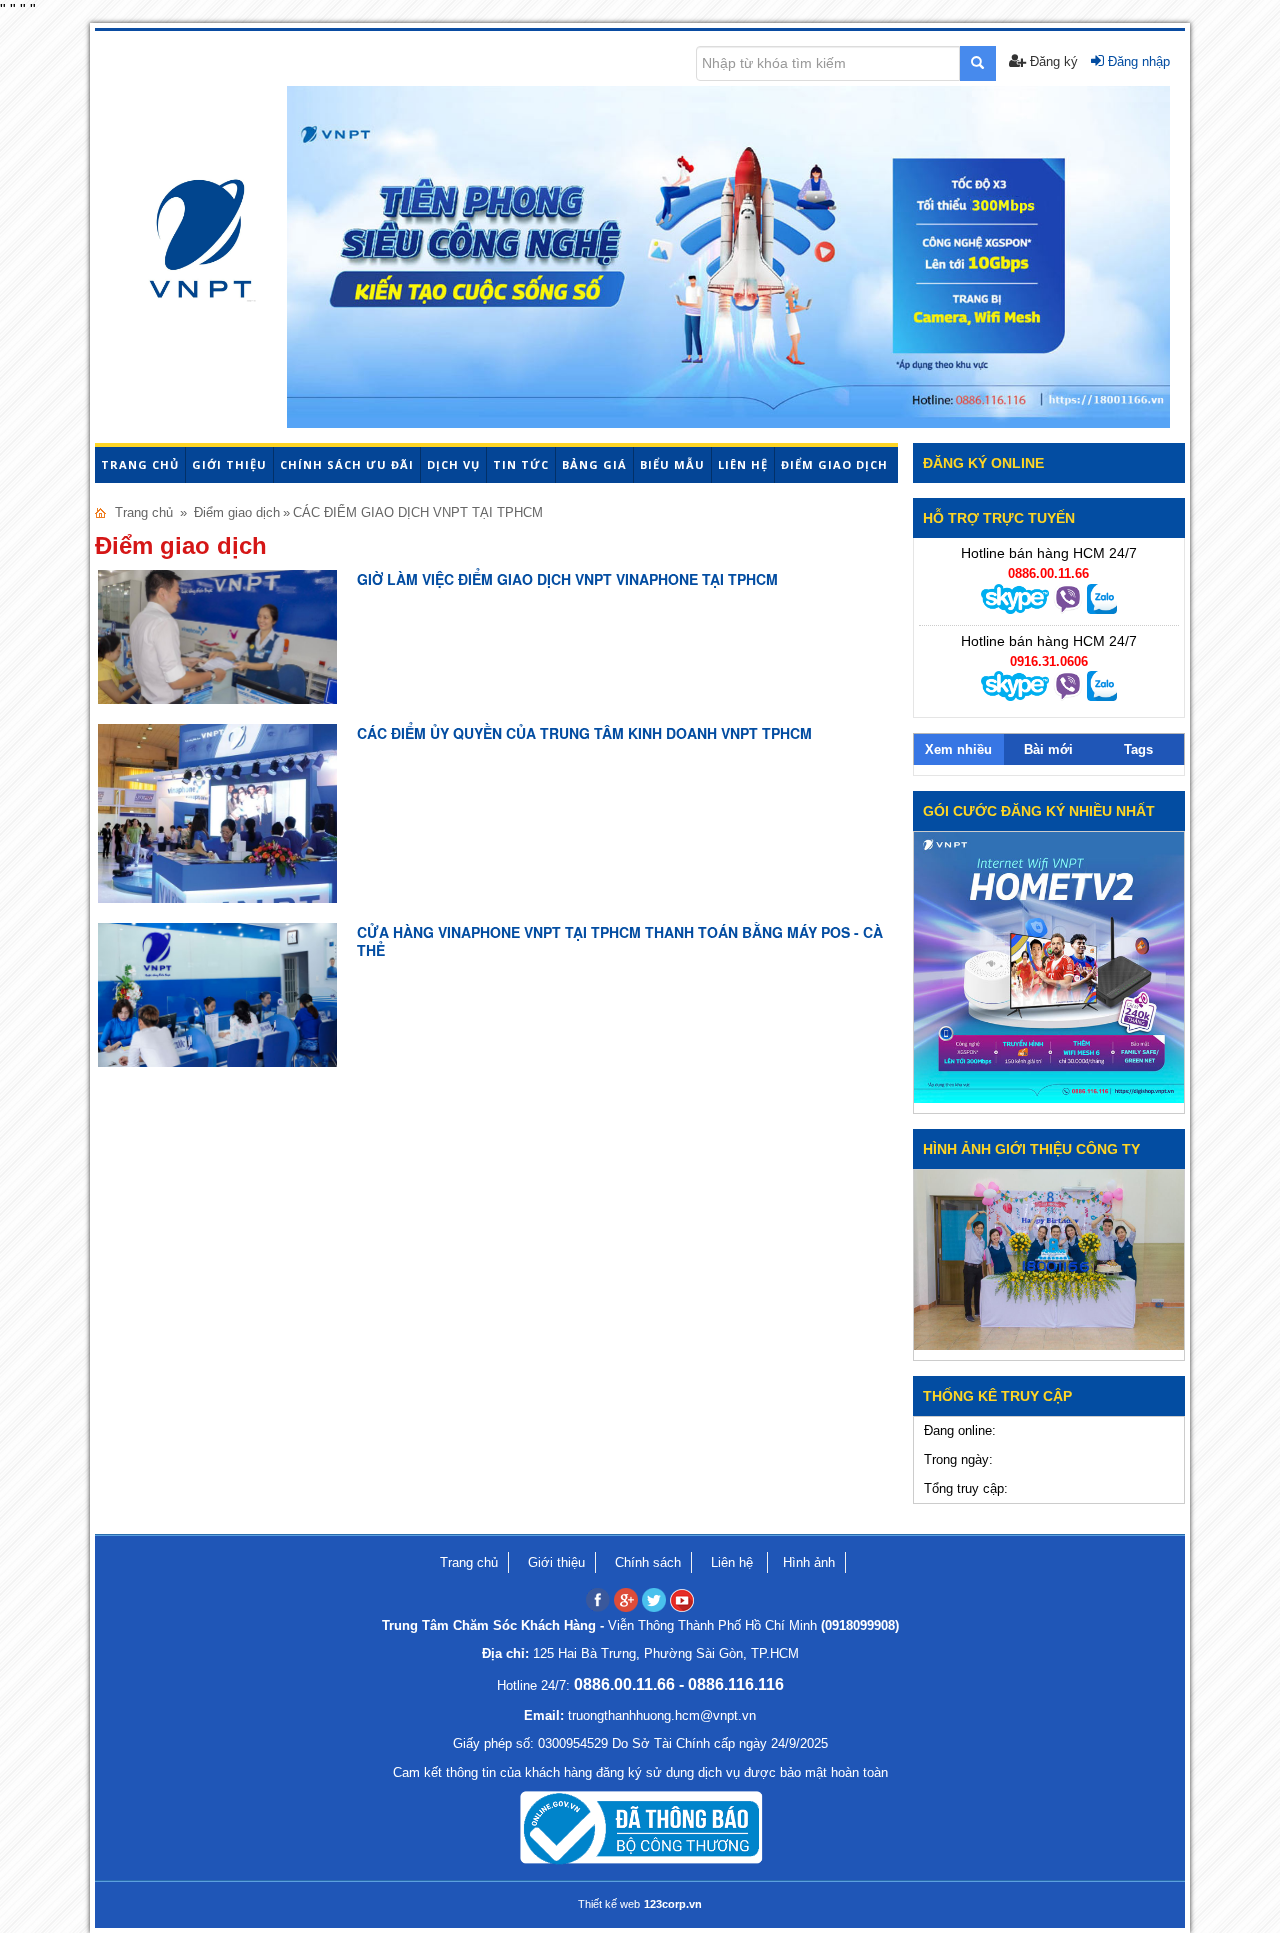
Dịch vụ (453, 464)
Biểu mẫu (672, 464)
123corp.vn (673, 1904)
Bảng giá (594, 464)
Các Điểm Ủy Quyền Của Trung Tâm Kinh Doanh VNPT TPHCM (584, 733)
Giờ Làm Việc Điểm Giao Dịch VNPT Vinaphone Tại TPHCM (567, 579)
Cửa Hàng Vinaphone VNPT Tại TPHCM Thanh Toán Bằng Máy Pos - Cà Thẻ (620, 941)
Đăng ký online (983, 463)
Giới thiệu (229, 464)
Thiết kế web (609, 1904)
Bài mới (1048, 749)
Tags (1138, 749)
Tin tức (521, 464)
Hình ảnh (809, 1562)
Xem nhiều (958, 749)
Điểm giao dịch (834, 464)
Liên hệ (743, 464)
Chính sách (648, 1562)
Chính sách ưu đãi (347, 464)
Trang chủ (140, 464)
